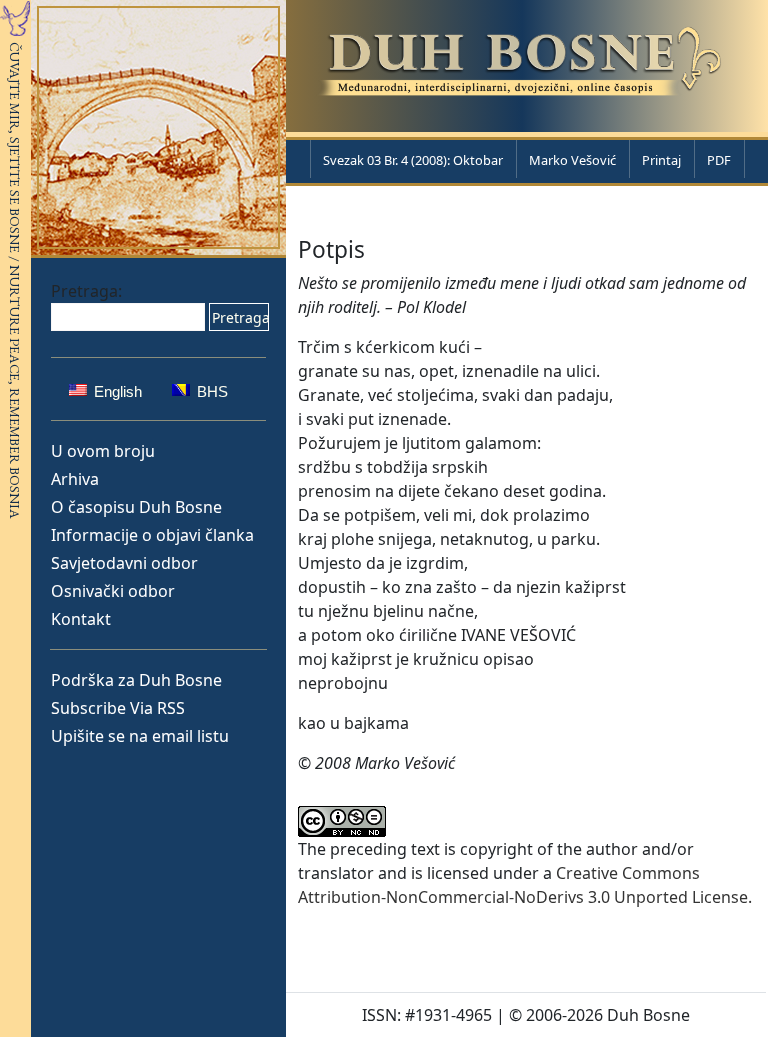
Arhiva (75, 479)
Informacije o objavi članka (152, 535)
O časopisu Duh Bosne (136, 507)
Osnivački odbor (113, 591)
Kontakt (81, 619)
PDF (719, 160)
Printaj (661, 160)
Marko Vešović (572, 160)
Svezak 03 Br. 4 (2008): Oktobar (413, 160)
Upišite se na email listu (140, 736)
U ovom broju (103, 451)
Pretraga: (86, 291)
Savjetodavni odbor (124, 563)
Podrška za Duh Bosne (136, 680)
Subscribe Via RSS (118, 708)
